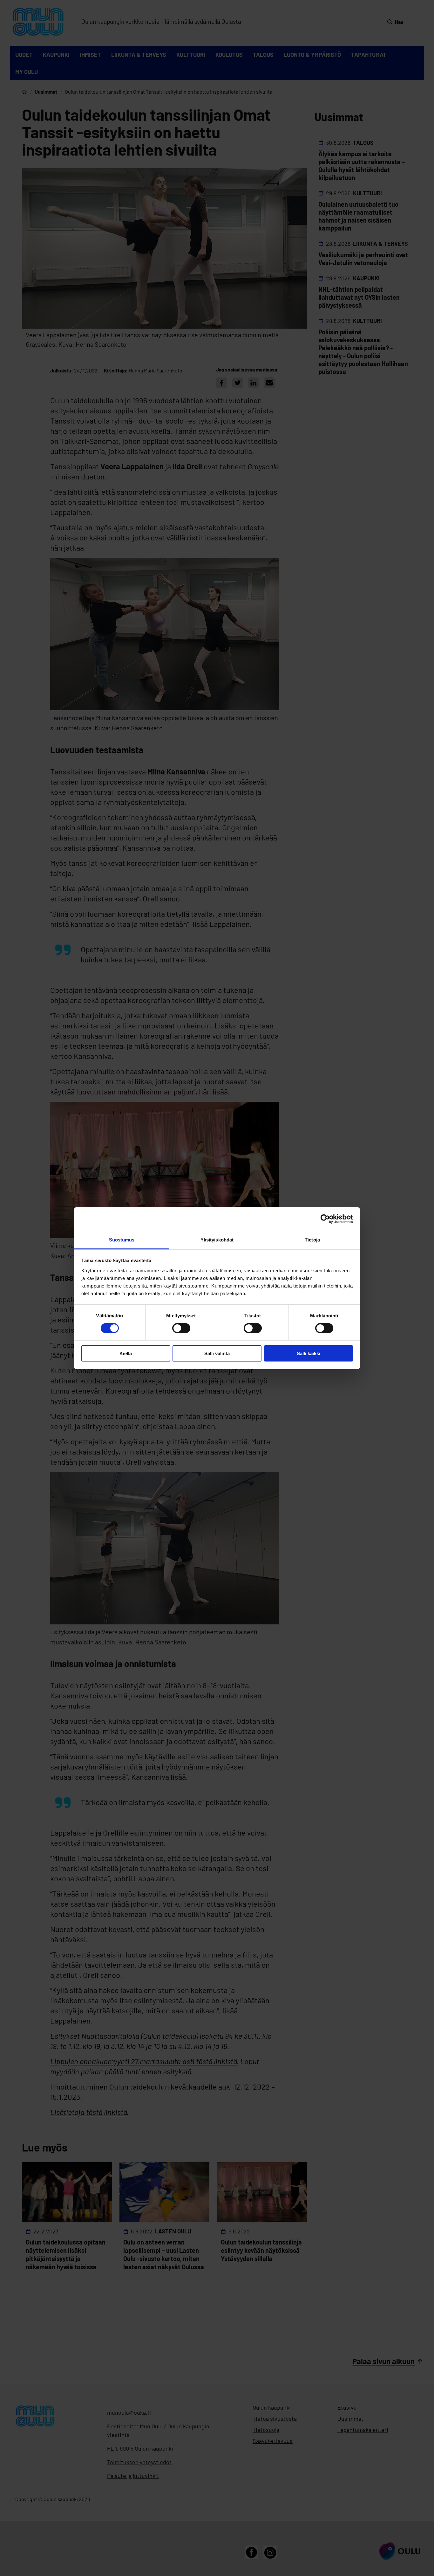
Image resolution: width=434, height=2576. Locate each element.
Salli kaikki (309, 1353)
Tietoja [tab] (312, 1239)
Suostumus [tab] (122, 1239)
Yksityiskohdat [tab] (217, 1239)
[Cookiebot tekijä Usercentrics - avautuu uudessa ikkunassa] (325, 1219)
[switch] (181, 1328)
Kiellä (126, 1353)
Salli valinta (217, 1353)
